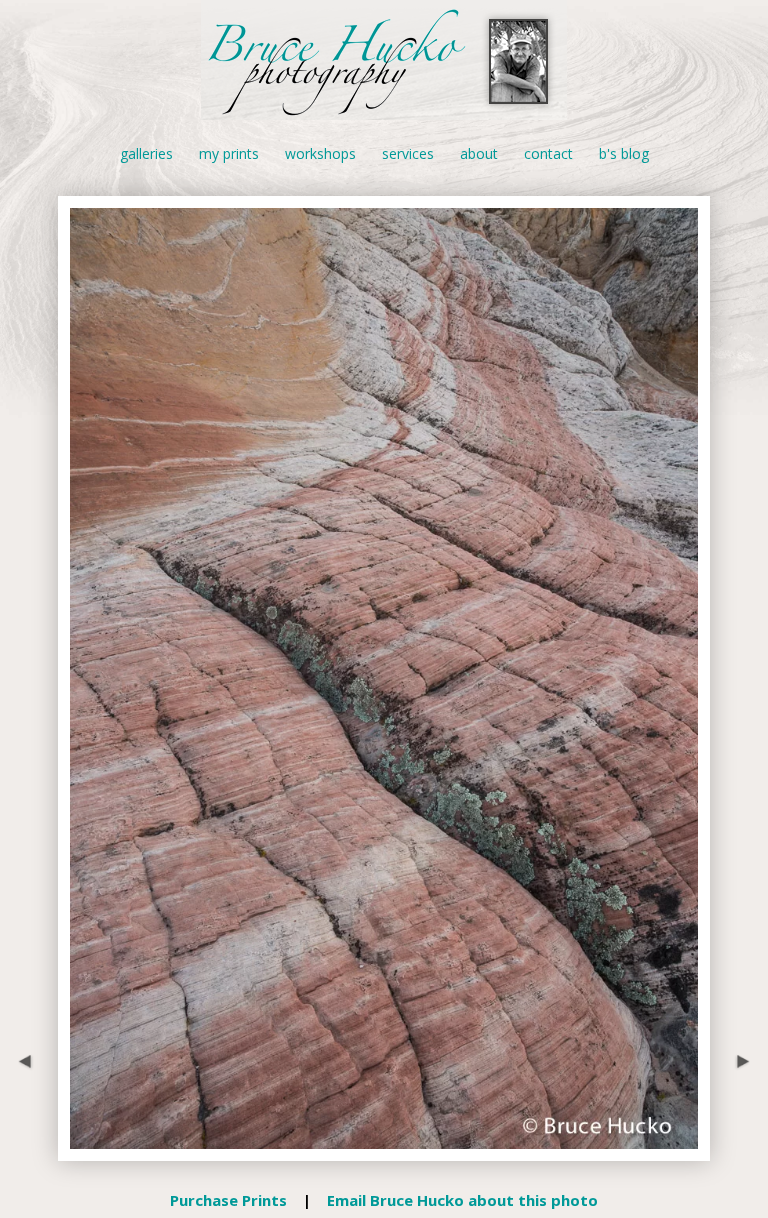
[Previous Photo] (29, 1149)
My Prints (229, 153)
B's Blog (624, 153)
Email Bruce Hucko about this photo (462, 1200)
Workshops (320, 153)
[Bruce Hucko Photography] (384, 109)
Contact (548, 153)
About (479, 153)
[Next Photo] (739, 1149)
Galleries (146, 153)
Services (408, 153)
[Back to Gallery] (384, 1149)
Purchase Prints (228, 1200)
